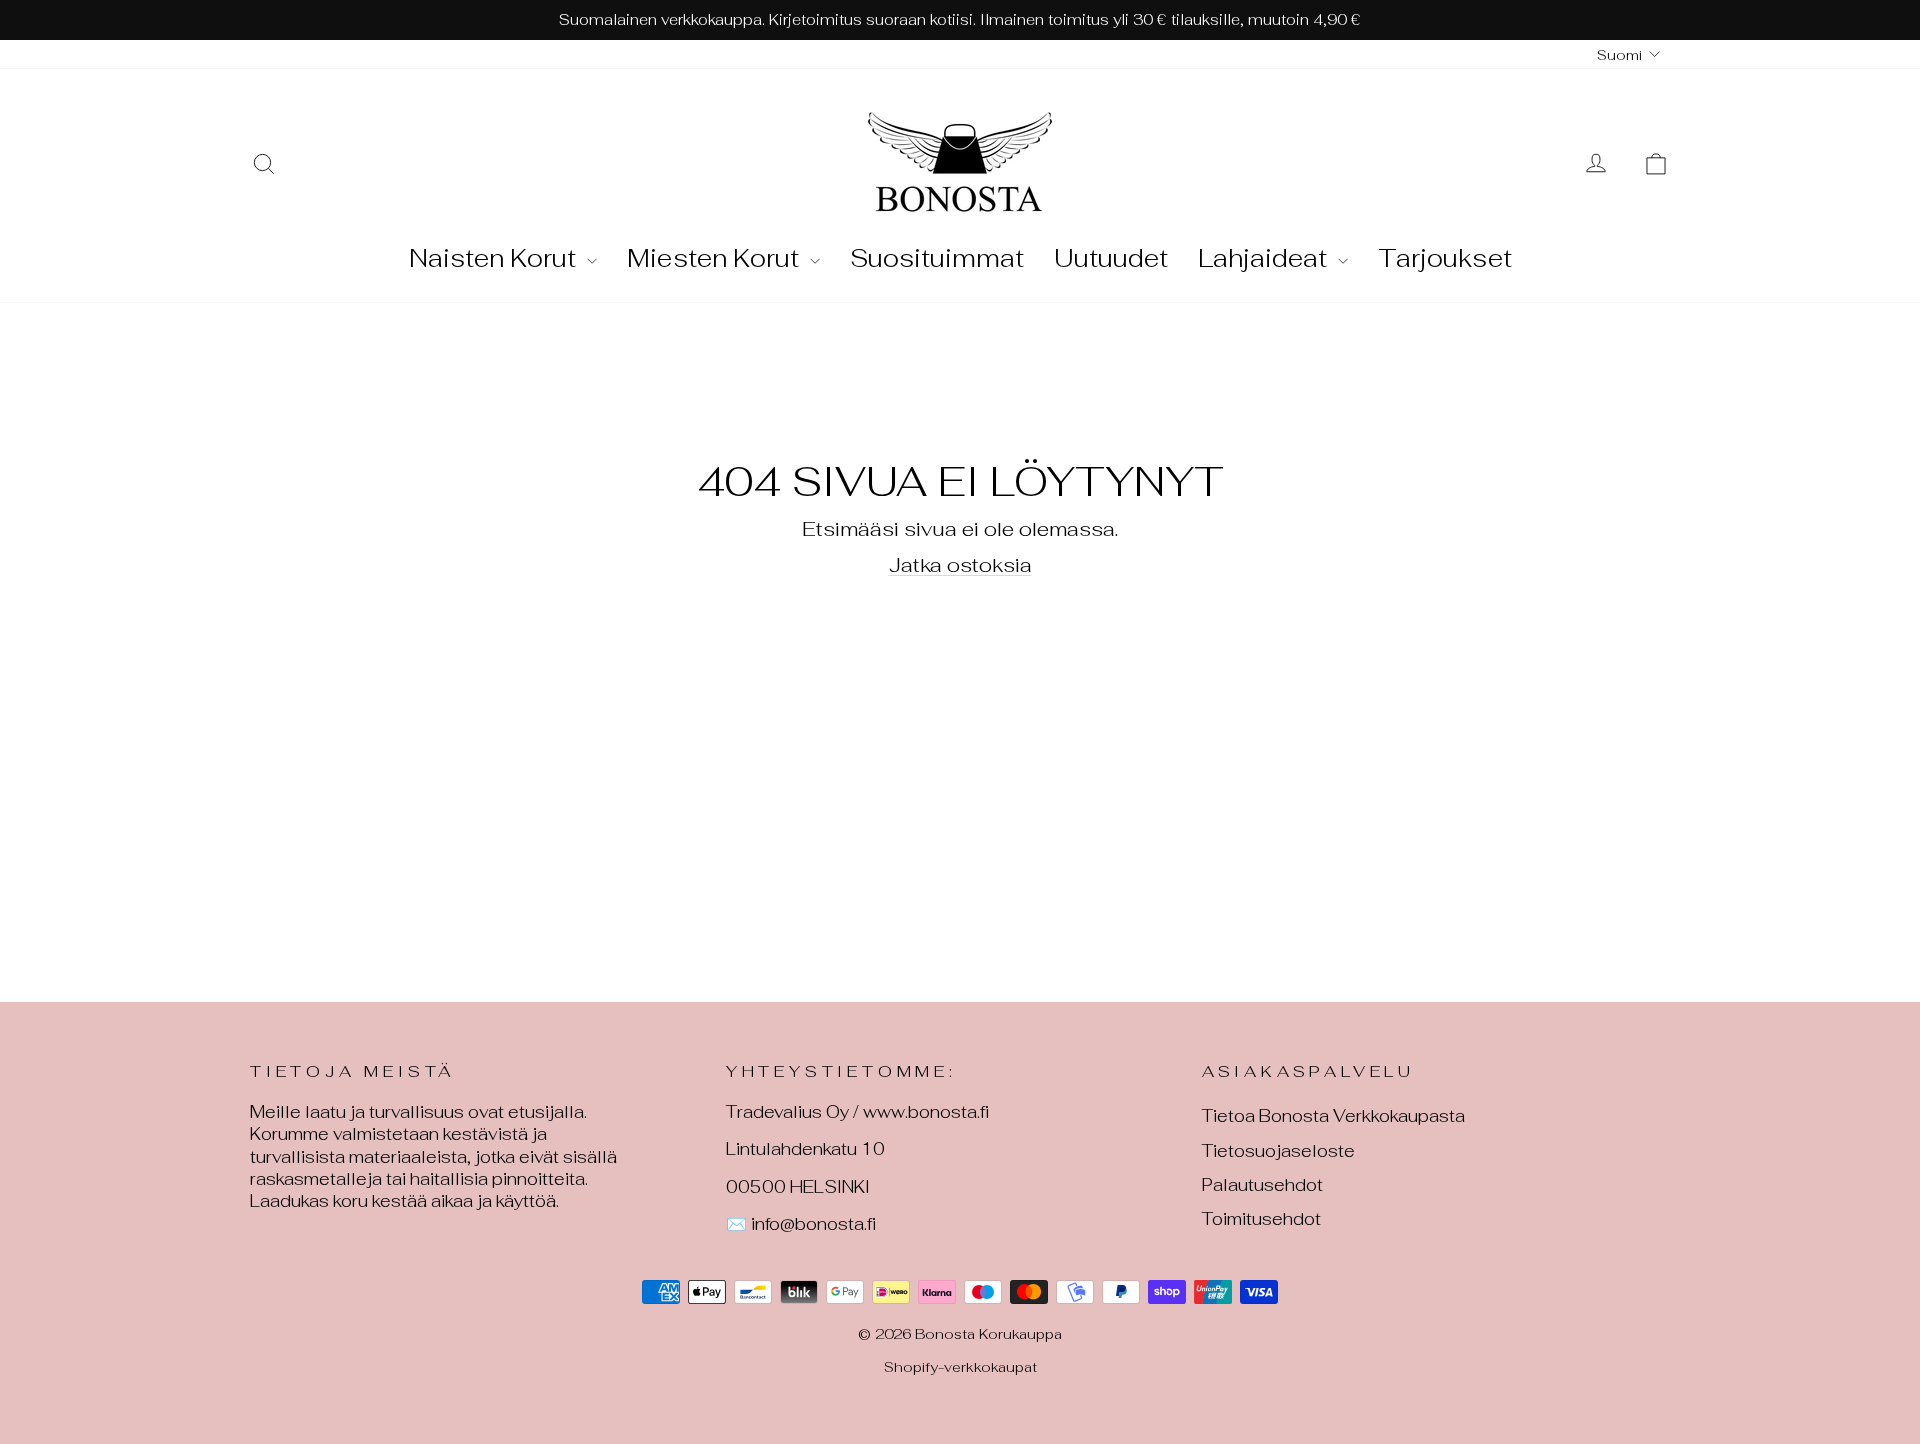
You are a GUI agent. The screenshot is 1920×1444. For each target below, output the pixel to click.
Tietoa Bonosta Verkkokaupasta (1333, 1116)
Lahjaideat (1265, 258)
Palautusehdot (1262, 1185)
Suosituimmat (937, 258)
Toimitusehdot (1261, 1219)
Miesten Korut (716, 258)
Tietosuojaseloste (1278, 1151)
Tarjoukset (1445, 258)
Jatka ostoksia (960, 565)
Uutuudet (1111, 258)
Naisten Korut (495, 258)
